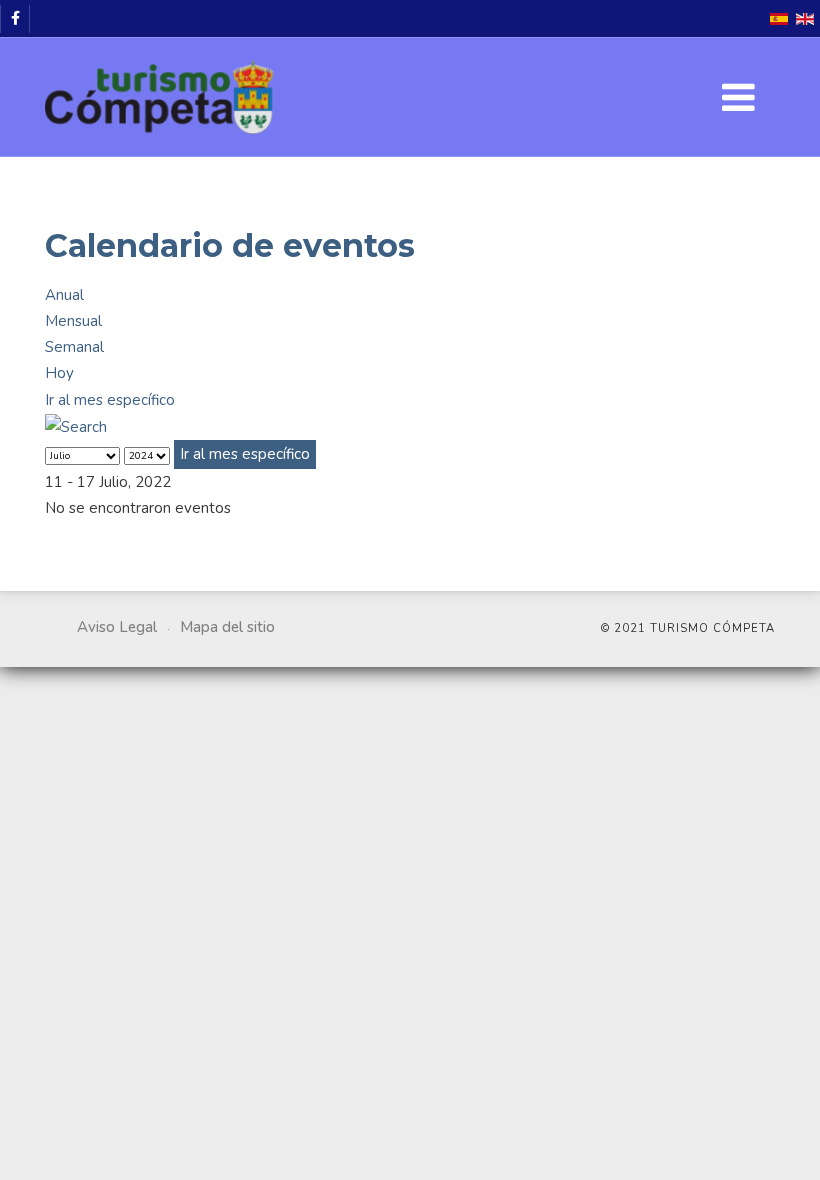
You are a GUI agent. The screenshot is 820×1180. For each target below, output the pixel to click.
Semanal (74, 347)
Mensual (73, 321)
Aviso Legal (117, 627)
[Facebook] (15, 19)
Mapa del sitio (227, 627)
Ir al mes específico (110, 400)
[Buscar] (76, 426)
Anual (64, 295)
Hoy (59, 373)
